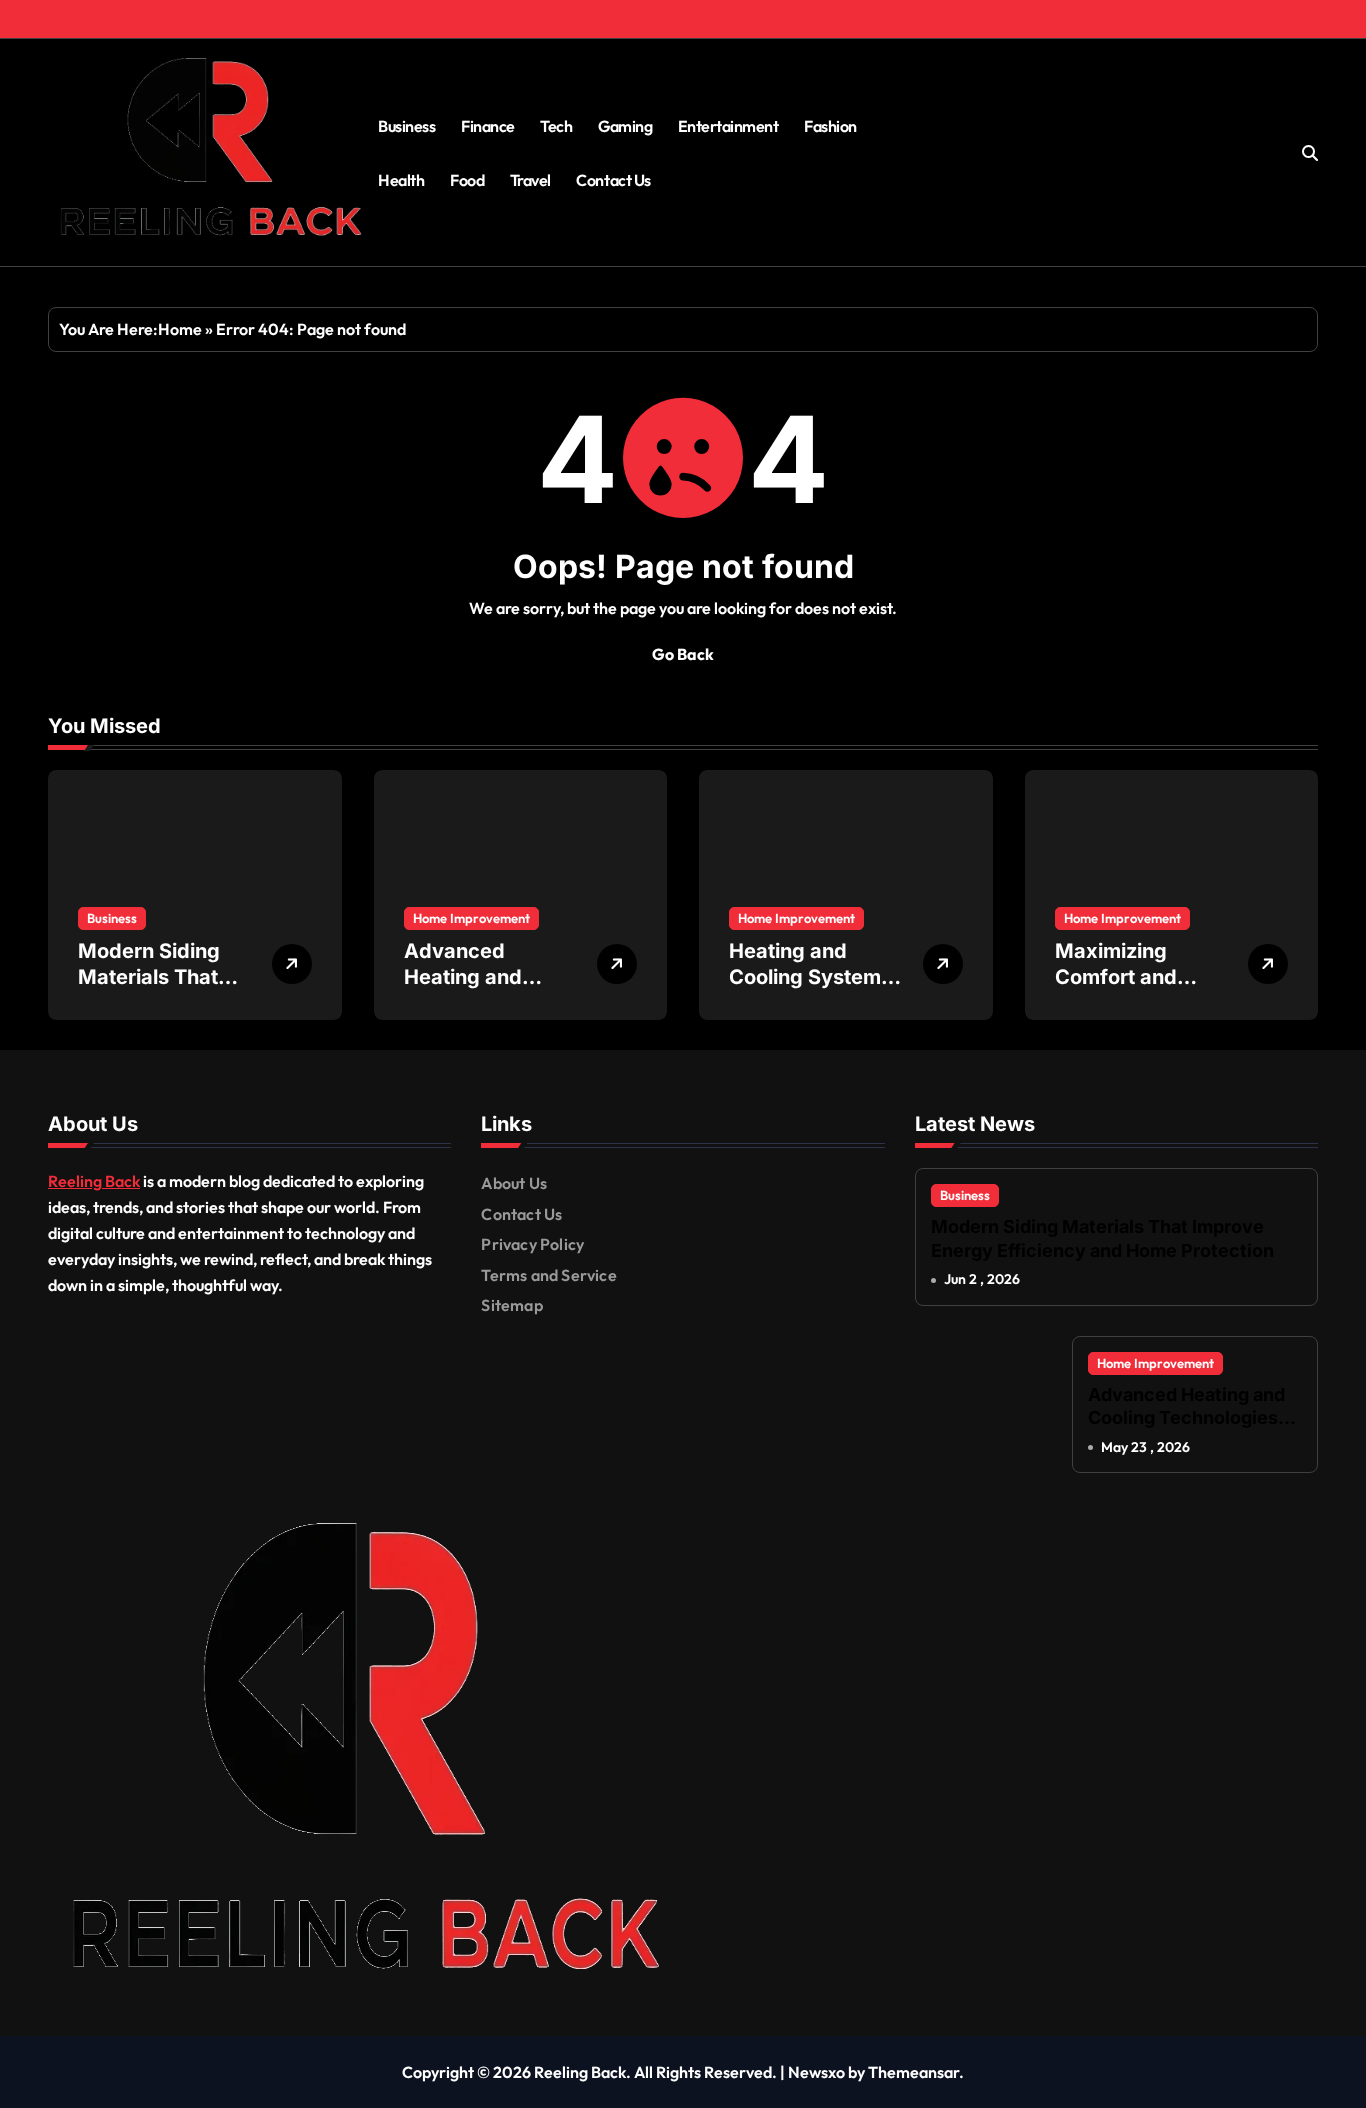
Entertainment (728, 126)
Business (406, 126)
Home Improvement (471, 918)
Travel (530, 180)
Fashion (830, 126)
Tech (556, 126)
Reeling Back (94, 1181)
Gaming (625, 126)
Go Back (683, 654)
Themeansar (913, 2072)
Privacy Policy (532, 1244)
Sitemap (511, 1305)
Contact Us (613, 180)
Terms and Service (548, 1275)
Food (467, 180)
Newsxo (816, 2072)
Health (401, 180)
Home (180, 329)
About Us (514, 1183)
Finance (488, 126)
